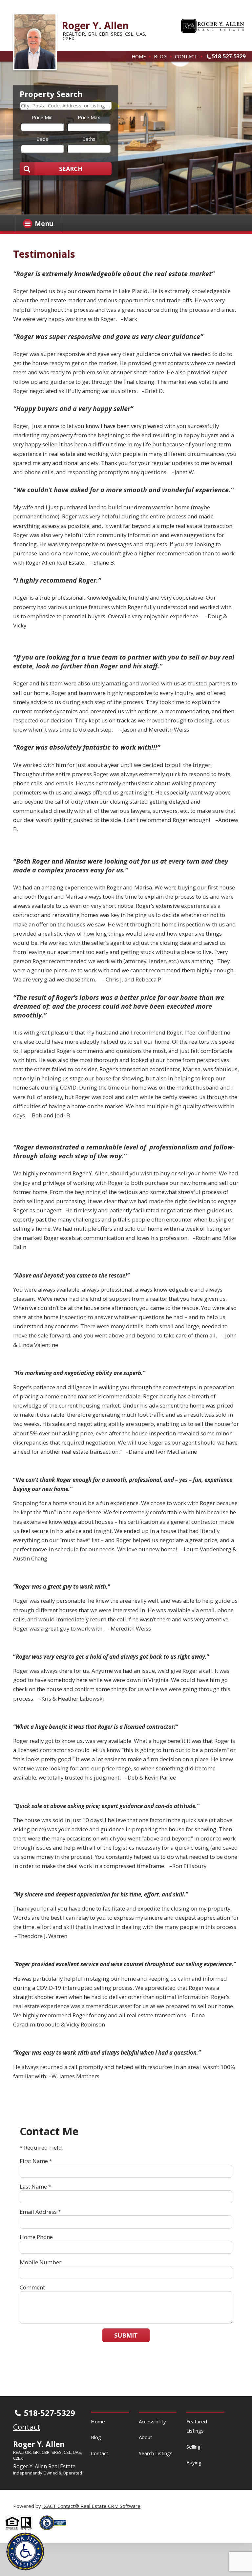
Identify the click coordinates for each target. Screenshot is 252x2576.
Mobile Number (41, 2262)
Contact (186, 56)
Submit (126, 2335)
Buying (194, 2462)
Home (139, 56)
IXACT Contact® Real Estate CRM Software (91, 2506)
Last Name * (35, 2186)
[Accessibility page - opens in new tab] (55, 2532)
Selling (193, 2447)
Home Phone (36, 2237)
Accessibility (152, 2421)
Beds (42, 139)
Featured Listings (197, 2426)
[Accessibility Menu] (25, 2551)
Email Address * (40, 2212)
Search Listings (156, 2453)
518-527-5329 (229, 56)
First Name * (36, 2161)
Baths (89, 139)
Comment (32, 2287)
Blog (160, 56)
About (146, 2437)
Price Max (89, 117)
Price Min (42, 117)
